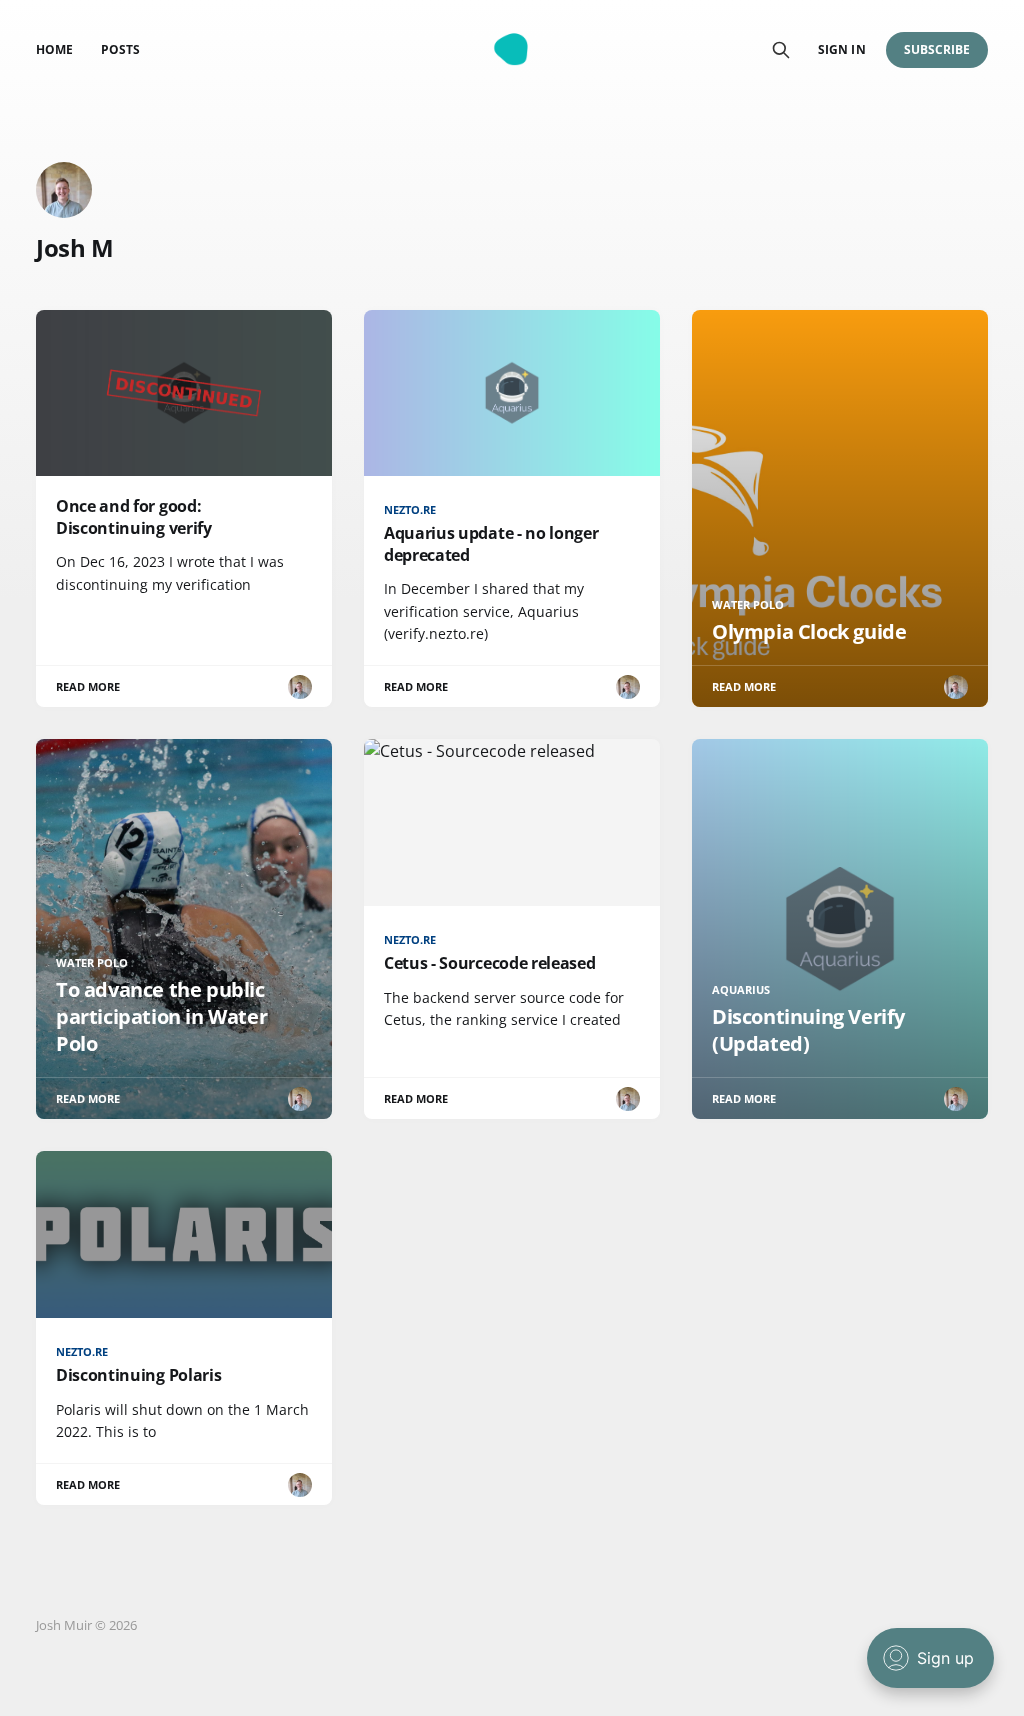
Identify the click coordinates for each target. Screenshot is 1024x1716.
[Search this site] (781, 50)
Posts (120, 49)
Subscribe (937, 49)
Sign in (841, 49)
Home (54, 49)
